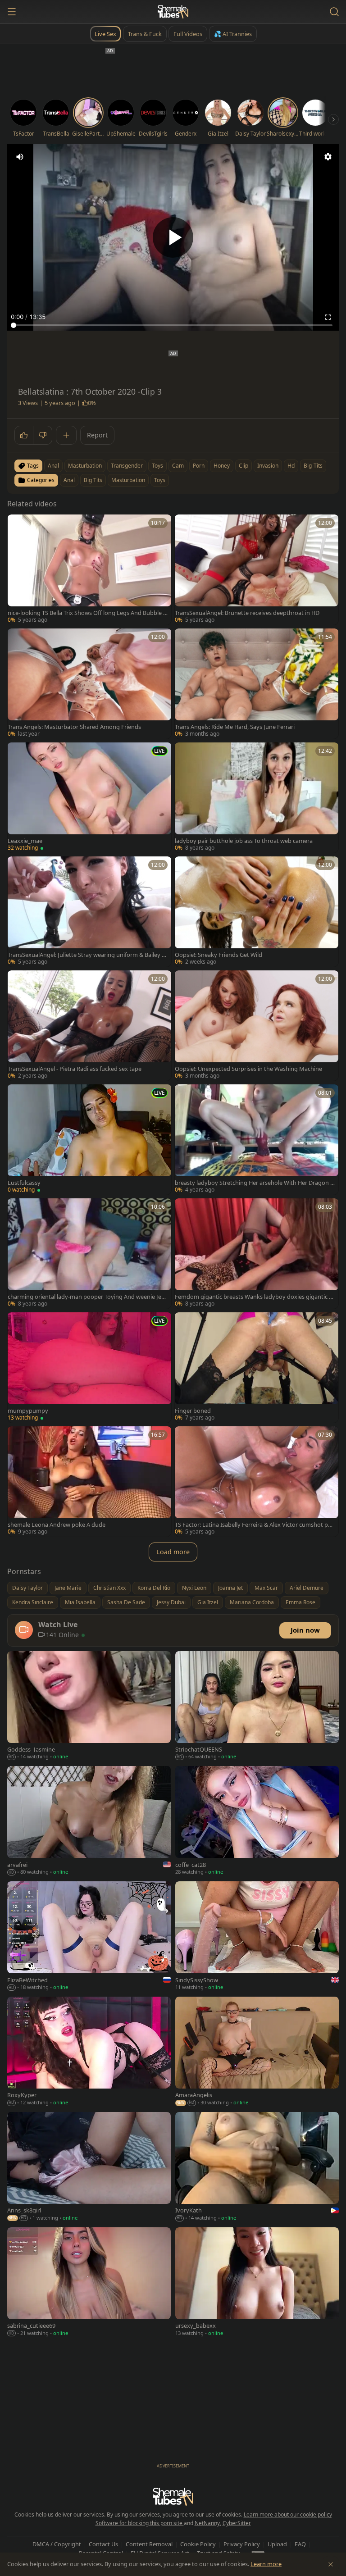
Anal (69, 480)
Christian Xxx (109, 1588)
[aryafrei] (89, 1821)
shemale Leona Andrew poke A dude (57, 1525)
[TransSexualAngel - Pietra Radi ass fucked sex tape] (89, 1026)
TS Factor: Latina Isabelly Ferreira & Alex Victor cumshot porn (254, 1525)
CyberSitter (237, 2523)
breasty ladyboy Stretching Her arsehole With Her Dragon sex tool (254, 1183)
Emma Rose (300, 1602)
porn (199, 466)
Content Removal (149, 2544)
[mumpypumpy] (89, 1368)
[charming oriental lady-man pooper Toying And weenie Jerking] (89, 1254)
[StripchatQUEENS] (257, 1707)
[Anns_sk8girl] (89, 2167)
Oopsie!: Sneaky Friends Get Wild (219, 955)
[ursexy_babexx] (257, 2283)
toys (157, 466)
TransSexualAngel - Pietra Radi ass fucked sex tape (75, 1069)
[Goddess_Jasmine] (89, 1707)
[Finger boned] (257, 1368)
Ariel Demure (307, 1588)
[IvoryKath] (257, 2167)
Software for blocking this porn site (140, 2523)
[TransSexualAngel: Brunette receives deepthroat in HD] (257, 570)
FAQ (300, 2544)
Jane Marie (68, 1588)
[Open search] (334, 12)
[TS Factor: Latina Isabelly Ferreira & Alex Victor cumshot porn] (257, 1481)
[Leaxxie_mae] (89, 798)
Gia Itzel (208, 1602)
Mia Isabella (80, 1602)
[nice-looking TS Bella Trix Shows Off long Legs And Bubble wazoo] (89, 570)
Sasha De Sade (126, 1602)
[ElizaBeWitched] (89, 1937)
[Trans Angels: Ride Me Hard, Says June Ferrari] (257, 684)
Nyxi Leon (194, 1588)
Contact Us (103, 2544)
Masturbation (128, 480)
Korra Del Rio (154, 1588)
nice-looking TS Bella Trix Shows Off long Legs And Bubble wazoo (88, 613)
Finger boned (193, 1411)
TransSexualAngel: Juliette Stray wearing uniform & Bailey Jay (87, 955)
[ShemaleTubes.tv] (173, 12)
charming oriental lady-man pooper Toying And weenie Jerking (87, 1297)
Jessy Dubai (171, 1602)
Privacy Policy (242, 2544)
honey (222, 466)
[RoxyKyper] (89, 2052)
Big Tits (93, 480)
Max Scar (266, 1588)
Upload (277, 2544)
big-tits (313, 466)
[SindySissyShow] (257, 1937)
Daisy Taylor (27, 1588)
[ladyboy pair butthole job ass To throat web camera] (257, 798)
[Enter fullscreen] (328, 317)
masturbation (85, 466)
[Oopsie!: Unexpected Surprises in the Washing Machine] (257, 1026)
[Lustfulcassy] (89, 1140)
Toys (160, 480)
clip (244, 466)
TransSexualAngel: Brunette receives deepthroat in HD (247, 613)
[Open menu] (12, 12)
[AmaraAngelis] (257, 2052)
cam (178, 466)
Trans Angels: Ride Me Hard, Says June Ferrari (235, 727)
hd (291, 466)
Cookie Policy (198, 2544)
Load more (173, 1552)
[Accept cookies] (331, 2564)
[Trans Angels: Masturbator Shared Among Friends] (89, 684)
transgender (127, 466)
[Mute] (20, 157)
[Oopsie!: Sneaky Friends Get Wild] (257, 912)
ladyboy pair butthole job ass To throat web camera (244, 841)
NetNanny (207, 2523)
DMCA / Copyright (57, 2544)
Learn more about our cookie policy (288, 2515)
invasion (268, 466)
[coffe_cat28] (257, 1821)
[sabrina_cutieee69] (89, 2283)
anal (53, 466)
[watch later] (18, 524)
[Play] (173, 237)
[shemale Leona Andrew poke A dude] (89, 1481)
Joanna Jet (230, 1588)
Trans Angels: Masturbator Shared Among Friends (74, 727)
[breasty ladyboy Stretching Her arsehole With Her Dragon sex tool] (257, 1140)
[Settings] (328, 157)
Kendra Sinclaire (33, 1602)
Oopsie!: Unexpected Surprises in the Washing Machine (248, 1069)
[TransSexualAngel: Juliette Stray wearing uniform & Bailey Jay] (89, 912)
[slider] (173, 325)
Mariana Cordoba (252, 1602)
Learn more (266, 2564)
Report (97, 435)
